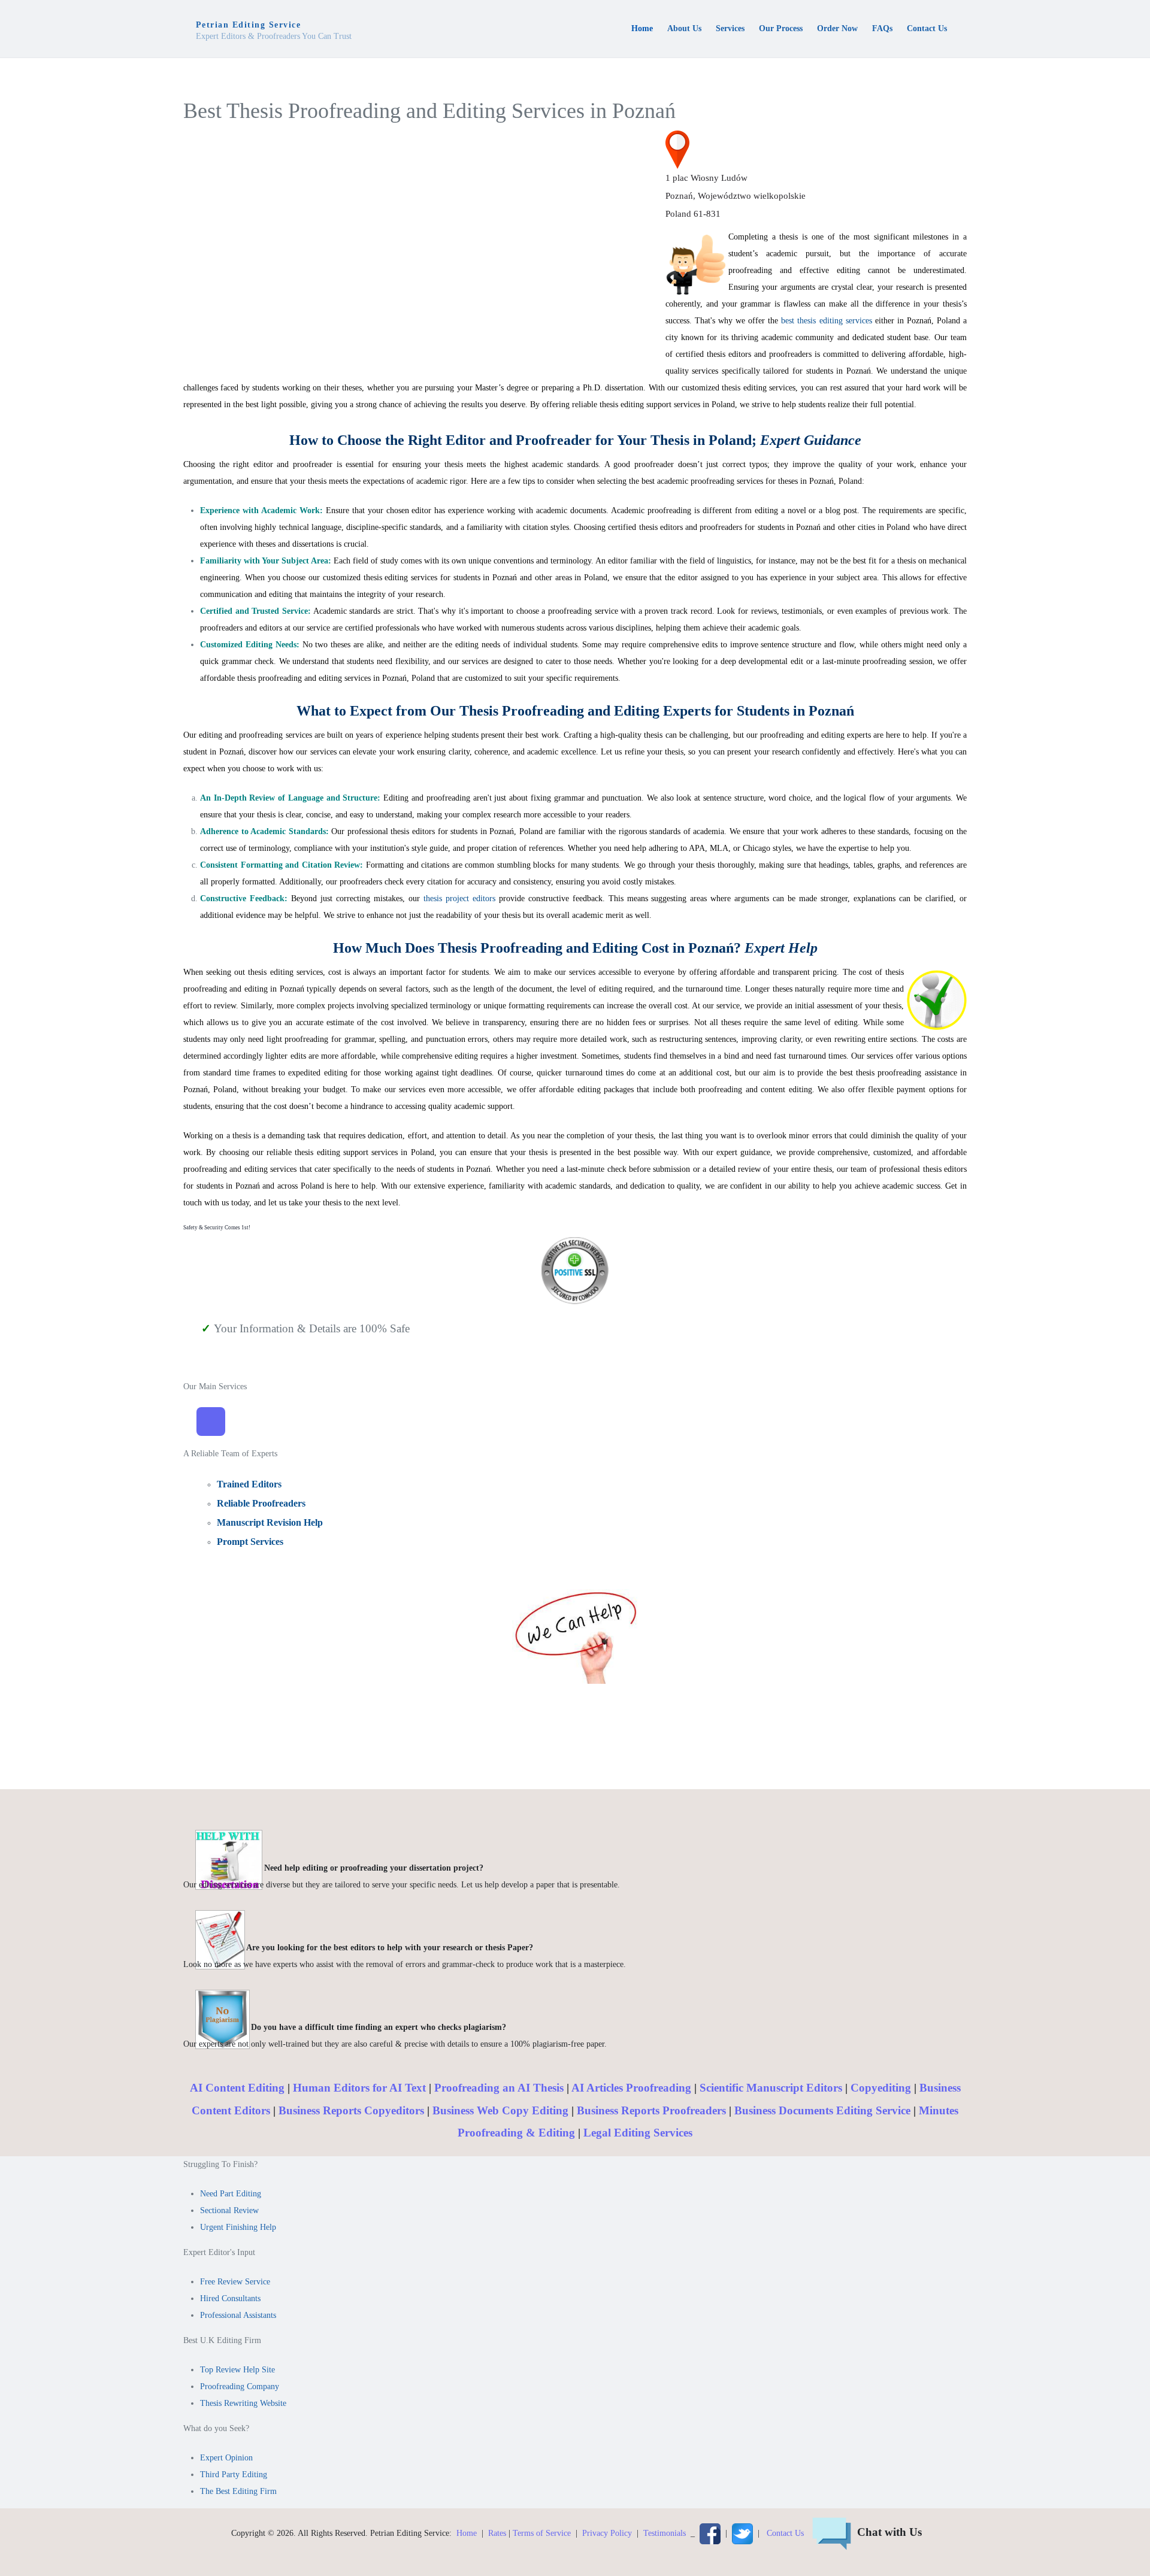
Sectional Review (229, 2210)
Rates (497, 2533)
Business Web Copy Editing (500, 2110)
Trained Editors (249, 1484)
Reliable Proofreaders (261, 1503)
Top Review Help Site (237, 2370)
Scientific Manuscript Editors (771, 2088)
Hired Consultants (230, 2298)
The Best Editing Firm (238, 2491)
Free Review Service (235, 2282)
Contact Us (785, 2533)
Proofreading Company (240, 2386)
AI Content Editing (237, 2088)
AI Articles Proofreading (631, 2088)
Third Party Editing (234, 2475)
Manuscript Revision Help (270, 1522)
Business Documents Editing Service (822, 2110)
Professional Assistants (238, 2315)
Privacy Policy (607, 2533)
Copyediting (881, 2088)
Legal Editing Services (638, 2133)
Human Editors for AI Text (359, 2088)
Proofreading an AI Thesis (499, 2088)
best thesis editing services (826, 321)
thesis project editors (458, 898)
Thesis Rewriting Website (243, 2403)
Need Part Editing (231, 2194)
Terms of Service (542, 2533)
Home (467, 2533)
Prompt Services (250, 1542)
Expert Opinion (226, 2458)
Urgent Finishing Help (238, 2227)
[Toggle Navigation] (211, 1422)
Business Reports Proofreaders (651, 2110)
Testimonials (665, 2533)
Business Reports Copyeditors (351, 2110)
